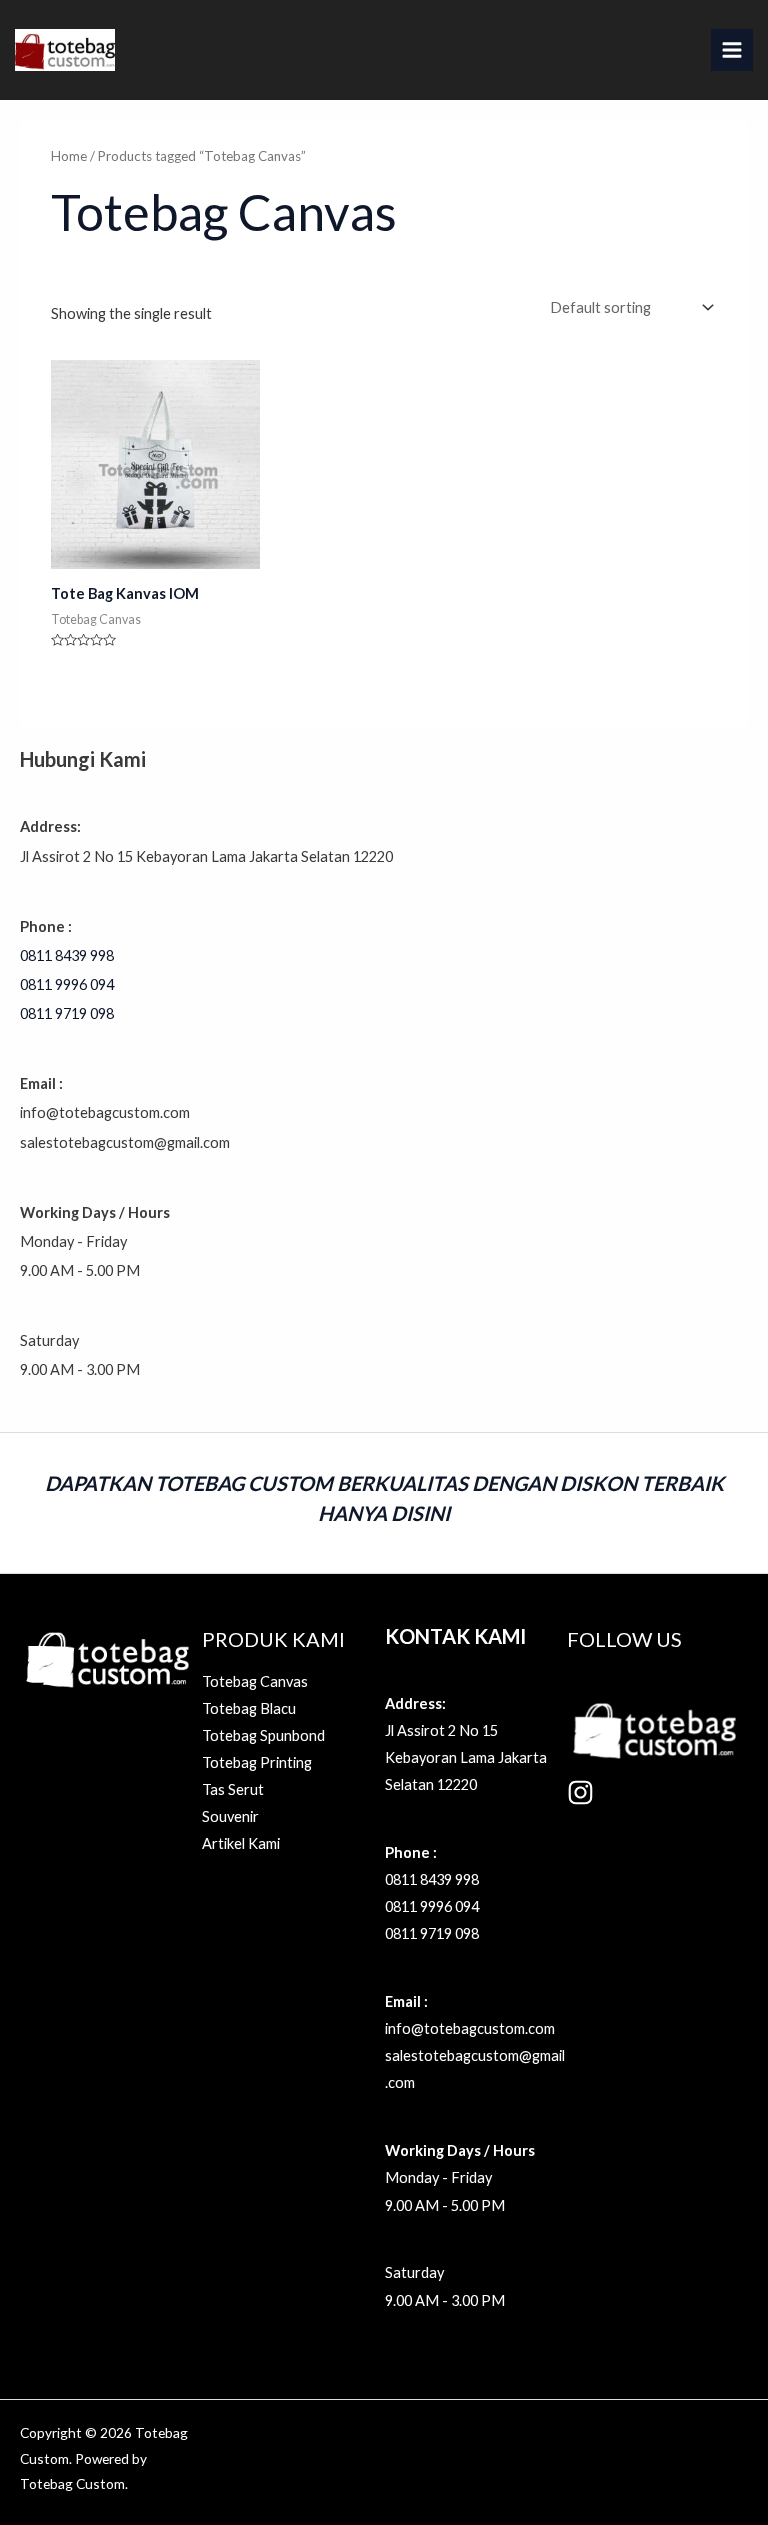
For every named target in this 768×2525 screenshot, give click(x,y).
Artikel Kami (241, 1843)
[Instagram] (580, 1792)
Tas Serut (233, 1789)
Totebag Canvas (255, 1681)
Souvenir (230, 1816)
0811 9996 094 (67, 984)
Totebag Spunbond (263, 1735)
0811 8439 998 (67, 955)
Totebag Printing (257, 1762)
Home (69, 156)
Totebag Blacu (249, 1708)
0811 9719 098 (67, 1013)
